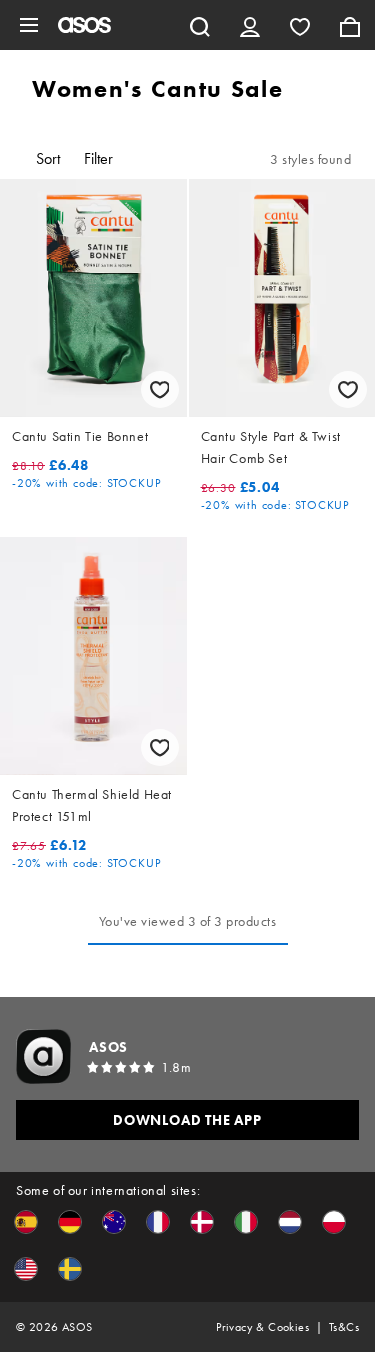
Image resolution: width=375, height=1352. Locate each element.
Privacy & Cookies (262, 1327)
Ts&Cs (344, 1327)
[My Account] (250, 25)
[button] (26, 1222)
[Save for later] (160, 389)
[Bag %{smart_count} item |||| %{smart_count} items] (350, 25)
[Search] (200, 25)
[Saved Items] (300, 25)
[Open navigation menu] (29, 25)
